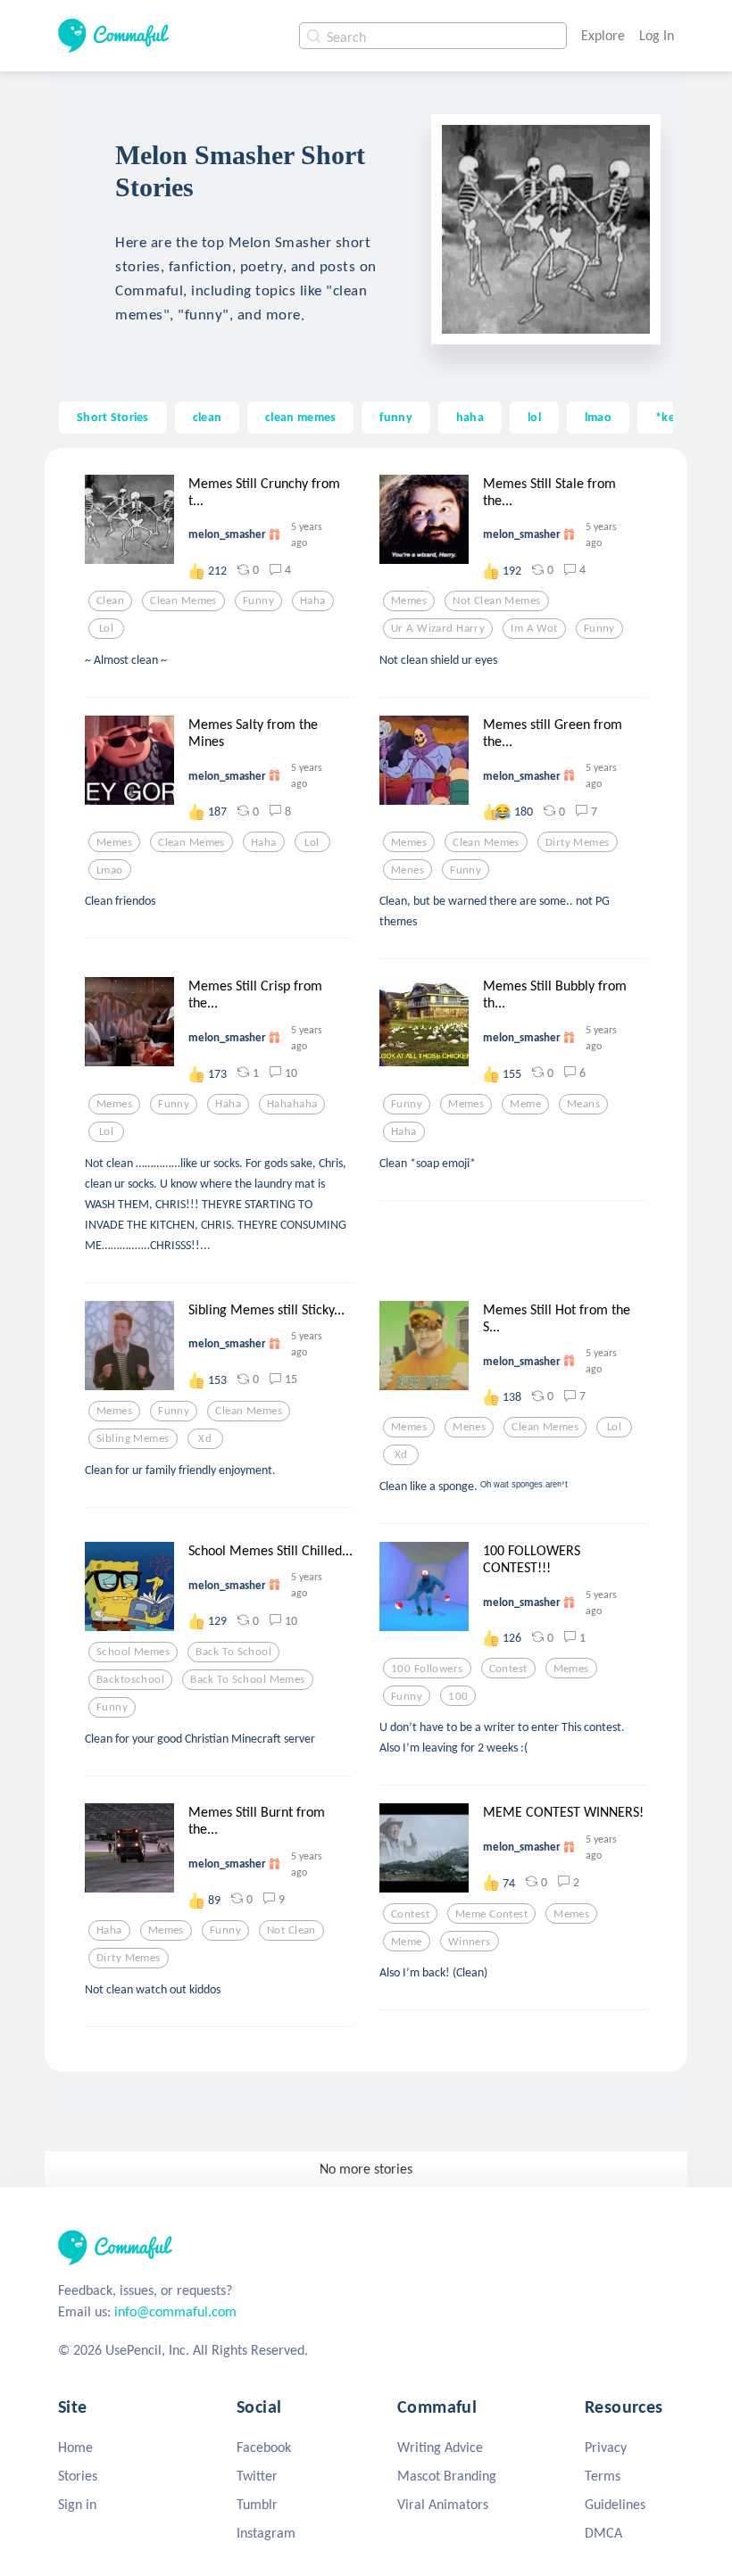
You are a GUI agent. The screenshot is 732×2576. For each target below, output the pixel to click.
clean (207, 417)
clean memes (300, 417)
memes (409, 601)
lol (534, 417)
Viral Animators (443, 2504)
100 (458, 1696)
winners (470, 1942)
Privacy (606, 2447)
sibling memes (133, 1438)
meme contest (491, 1914)
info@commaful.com (175, 2311)
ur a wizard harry (438, 628)
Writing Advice (440, 2447)
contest (508, 1669)
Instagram (266, 2533)
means (583, 1104)
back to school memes (248, 1679)
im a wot (534, 628)
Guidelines (615, 2504)
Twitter (257, 2476)
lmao (598, 417)
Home (75, 2447)
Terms (603, 2476)
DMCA (603, 2533)
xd (205, 1438)
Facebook (264, 2447)
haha (470, 417)
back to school (233, 1652)
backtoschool (130, 1679)
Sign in (77, 2504)
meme (525, 1104)
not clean (291, 1930)
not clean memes (496, 601)
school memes (133, 1652)
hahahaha (292, 1104)
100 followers (427, 1669)
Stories (78, 2476)
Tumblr (257, 2504)
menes (408, 870)
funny (395, 417)
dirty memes (578, 842)
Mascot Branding (447, 2476)
